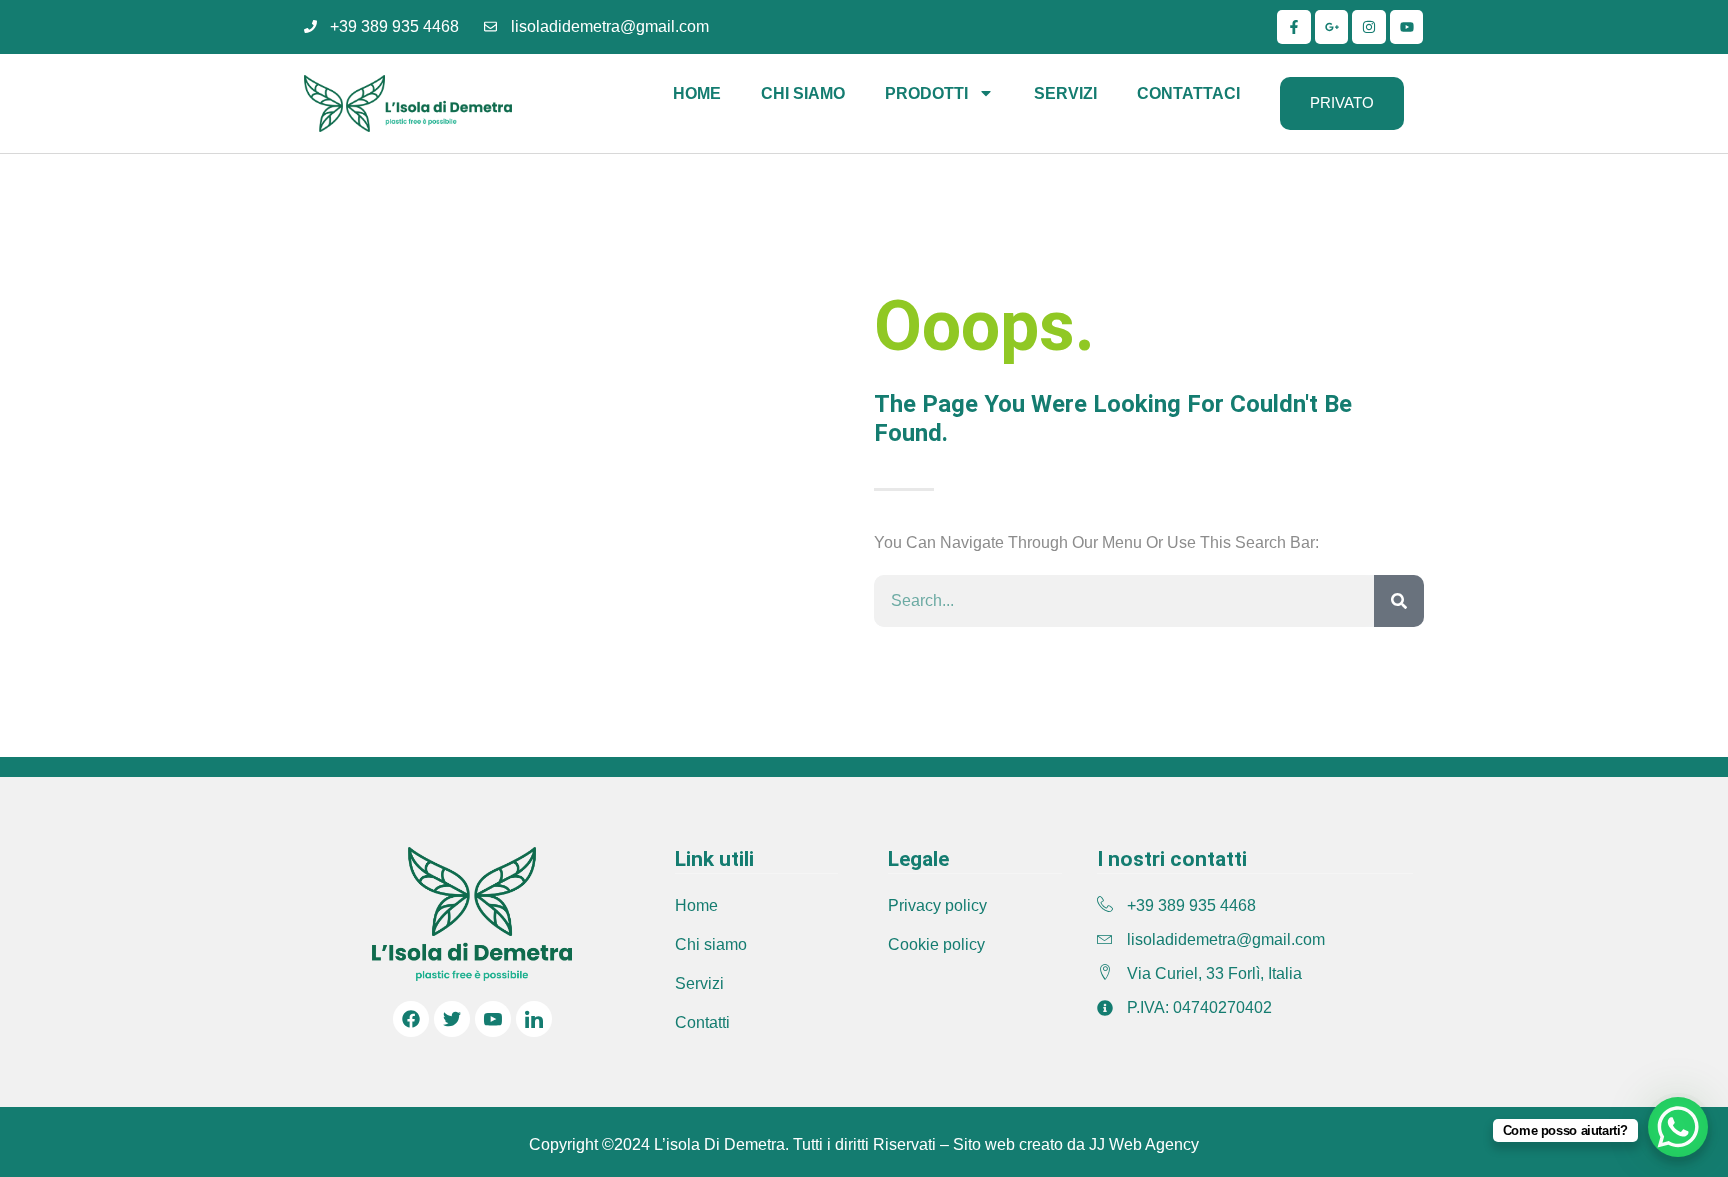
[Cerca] (1399, 601)
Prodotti (926, 93)
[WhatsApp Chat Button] (1678, 1127)
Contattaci (1188, 93)
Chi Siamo (803, 93)
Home (697, 93)
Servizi (1065, 93)
